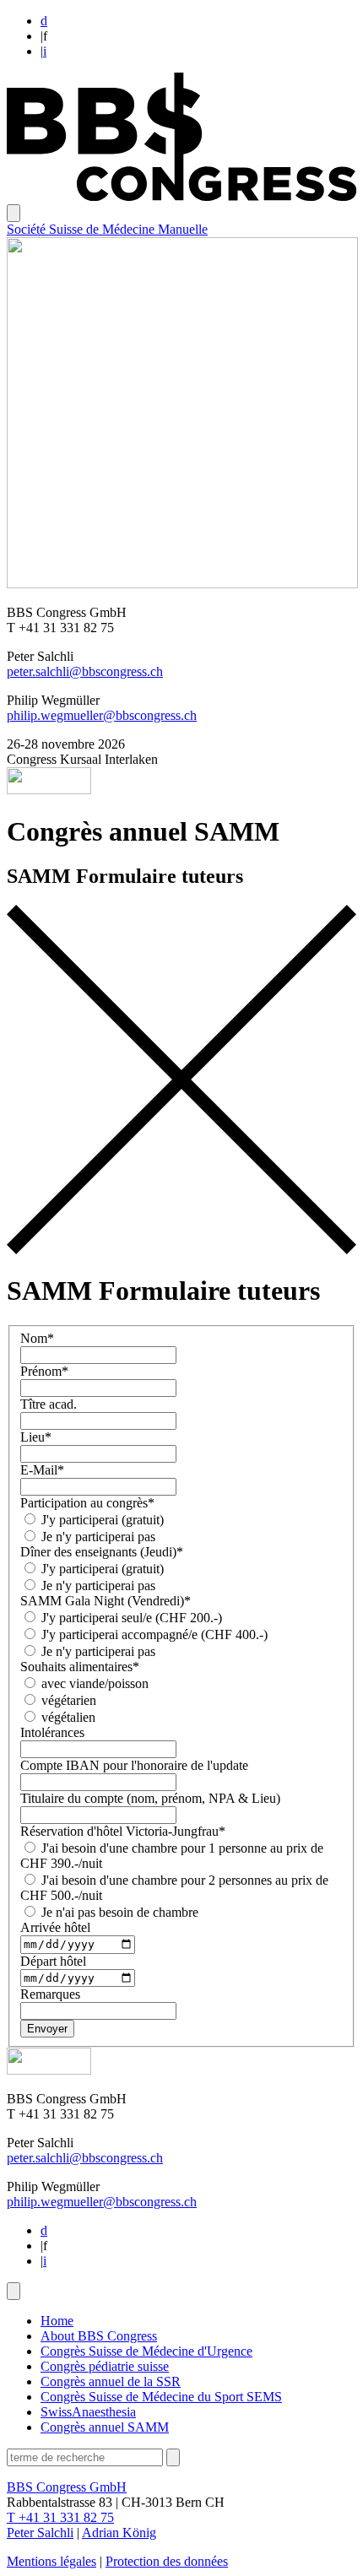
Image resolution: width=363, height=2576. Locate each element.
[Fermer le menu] (14, 2291)
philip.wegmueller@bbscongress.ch (102, 715)
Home (57, 2321)
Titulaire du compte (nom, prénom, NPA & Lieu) (150, 1798)
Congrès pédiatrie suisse (105, 2366)
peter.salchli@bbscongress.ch (85, 671)
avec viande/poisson (93, 1683)
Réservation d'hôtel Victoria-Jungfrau (123, 1831)
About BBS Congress (99, 2336)
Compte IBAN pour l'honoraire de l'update (134, 1765)
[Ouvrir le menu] (14, 213)
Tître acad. (49, 1404)
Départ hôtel (53, 1961)
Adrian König (119, 2533)
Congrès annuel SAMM (105, 2427)
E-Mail (42, 1470)
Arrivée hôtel (55, 1927)
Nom (37, 1338)
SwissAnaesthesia (88, 2412)
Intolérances (52, 1732)
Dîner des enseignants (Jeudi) (102, 1552)
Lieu (36, 1437)
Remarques (50, 1994)
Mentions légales (51, 2561)
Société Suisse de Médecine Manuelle (107, 229)
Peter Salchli (40, 2533)
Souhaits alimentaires (80, 1667)
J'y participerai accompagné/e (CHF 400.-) (153, 1634)
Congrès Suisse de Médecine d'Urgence (146, 2351)
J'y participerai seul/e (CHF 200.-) (130, 1618)
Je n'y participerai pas (97, 1537)
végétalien (67, 1717)
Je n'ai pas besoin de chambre (118, 1912)
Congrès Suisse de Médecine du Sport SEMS (161, 2397)
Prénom (44, 1371)
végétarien (67, 1700)
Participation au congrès (87, 1503)
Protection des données (167, 2561)
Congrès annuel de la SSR (111, 2381)
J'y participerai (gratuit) (101, 1520)
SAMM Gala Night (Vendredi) (106, 1601)
